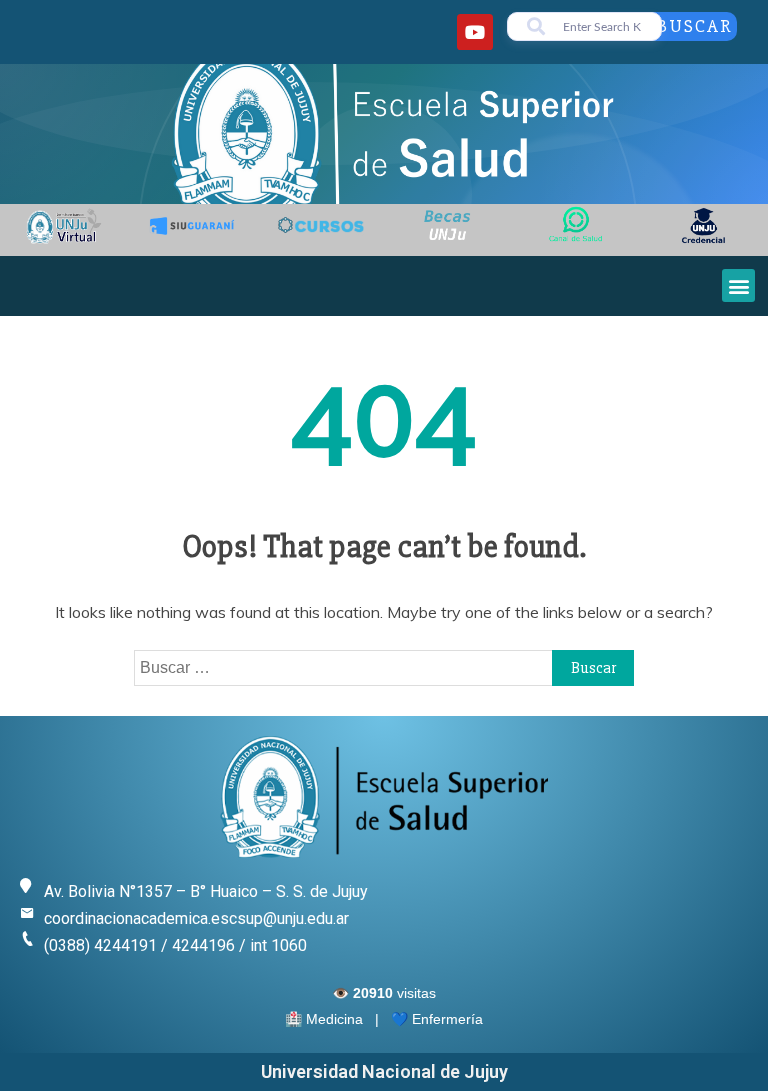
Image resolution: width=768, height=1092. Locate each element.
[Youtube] (475, 32)
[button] (738, 285)
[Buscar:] (384, 667)
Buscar (694, 26)
